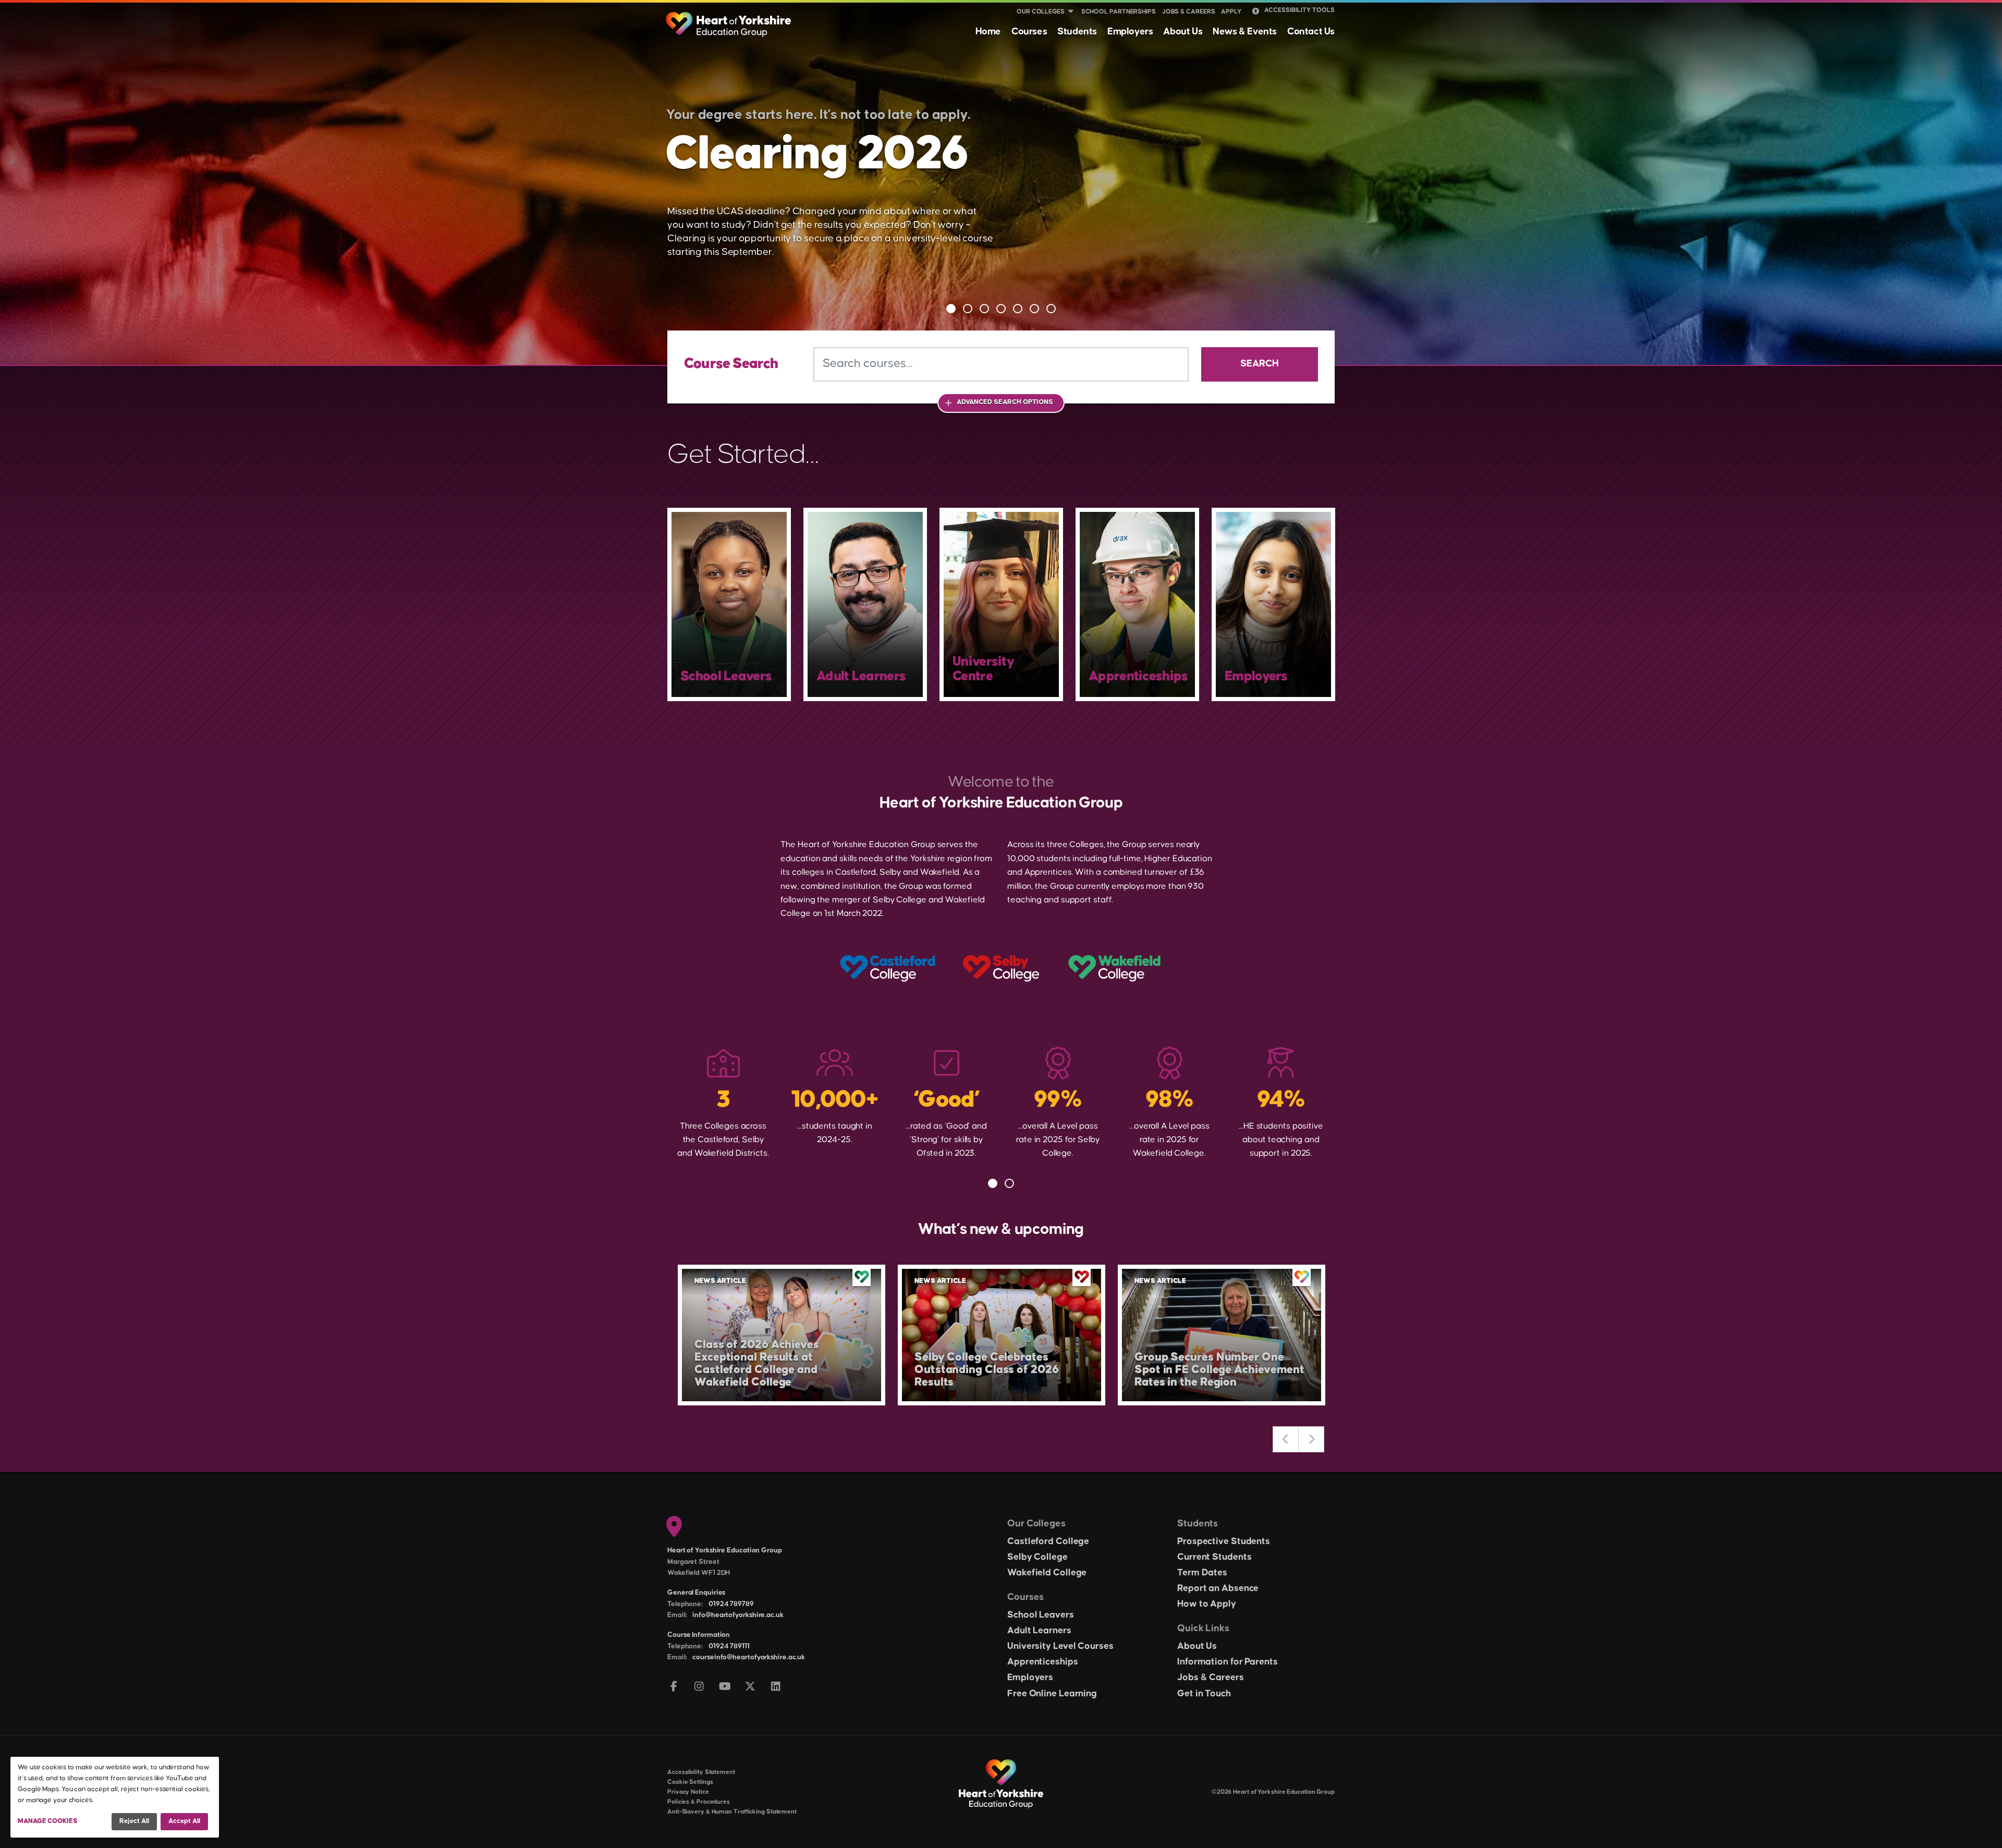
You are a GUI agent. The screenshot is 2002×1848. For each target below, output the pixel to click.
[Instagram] (699, 1687)
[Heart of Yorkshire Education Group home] (729, 19)
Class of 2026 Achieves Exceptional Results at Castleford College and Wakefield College (757, 1363)
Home (988, 32)
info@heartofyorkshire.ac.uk (738, 1615)
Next (1311, 1439)
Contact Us (1311, 32)
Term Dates (1202, 1573)
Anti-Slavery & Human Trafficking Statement (732, 1812)
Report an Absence (1218, 1588)
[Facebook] (674, 1687)
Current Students (1214, 1557)
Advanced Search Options (1005, 402)
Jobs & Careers (1189, 12)
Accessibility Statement (701, 1772)
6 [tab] (1034, 309)
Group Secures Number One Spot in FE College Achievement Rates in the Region (1219, 1370)
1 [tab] (951, 309)
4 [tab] (1001, 309)
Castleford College (1048, 1541)
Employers (1130, 32)
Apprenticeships (1043, 1662)
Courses (1029, 32)
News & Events (1245, 32)
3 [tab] (984, 309)
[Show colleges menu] (1071, 12)
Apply (1231, 12)
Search (1260, 364)
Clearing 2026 (817, 155)
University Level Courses (1060, 1646)
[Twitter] (750, 1687)
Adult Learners (1039, 1631)
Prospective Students (1224, 1541)
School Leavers (1041, 1615)
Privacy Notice (688, 1792)
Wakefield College (1047, 1573)
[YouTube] (725, 1687)
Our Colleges (1041, 12)
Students (1077, 32)
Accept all (184, 1821)
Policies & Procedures (699, 1802)
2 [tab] (968, 309)
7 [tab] (1051, 309)
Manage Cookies (48, 1821)
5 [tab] (1018, 309)
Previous (1286, 1439)
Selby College (1037, 1557)
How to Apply (1207, 1604)
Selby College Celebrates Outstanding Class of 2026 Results (987, 1370)
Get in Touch (1204, 1694)
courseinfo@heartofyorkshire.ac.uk (749, 1657)
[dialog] (115, 1797)
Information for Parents (1228, 1662)
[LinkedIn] (776, 1687)
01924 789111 (729, 1646)
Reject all (134, 1821)
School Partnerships (1119, 12)
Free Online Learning (1052, 1694)
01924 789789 (731, 1604)
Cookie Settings (690, 1782)
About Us (1183, 32)
